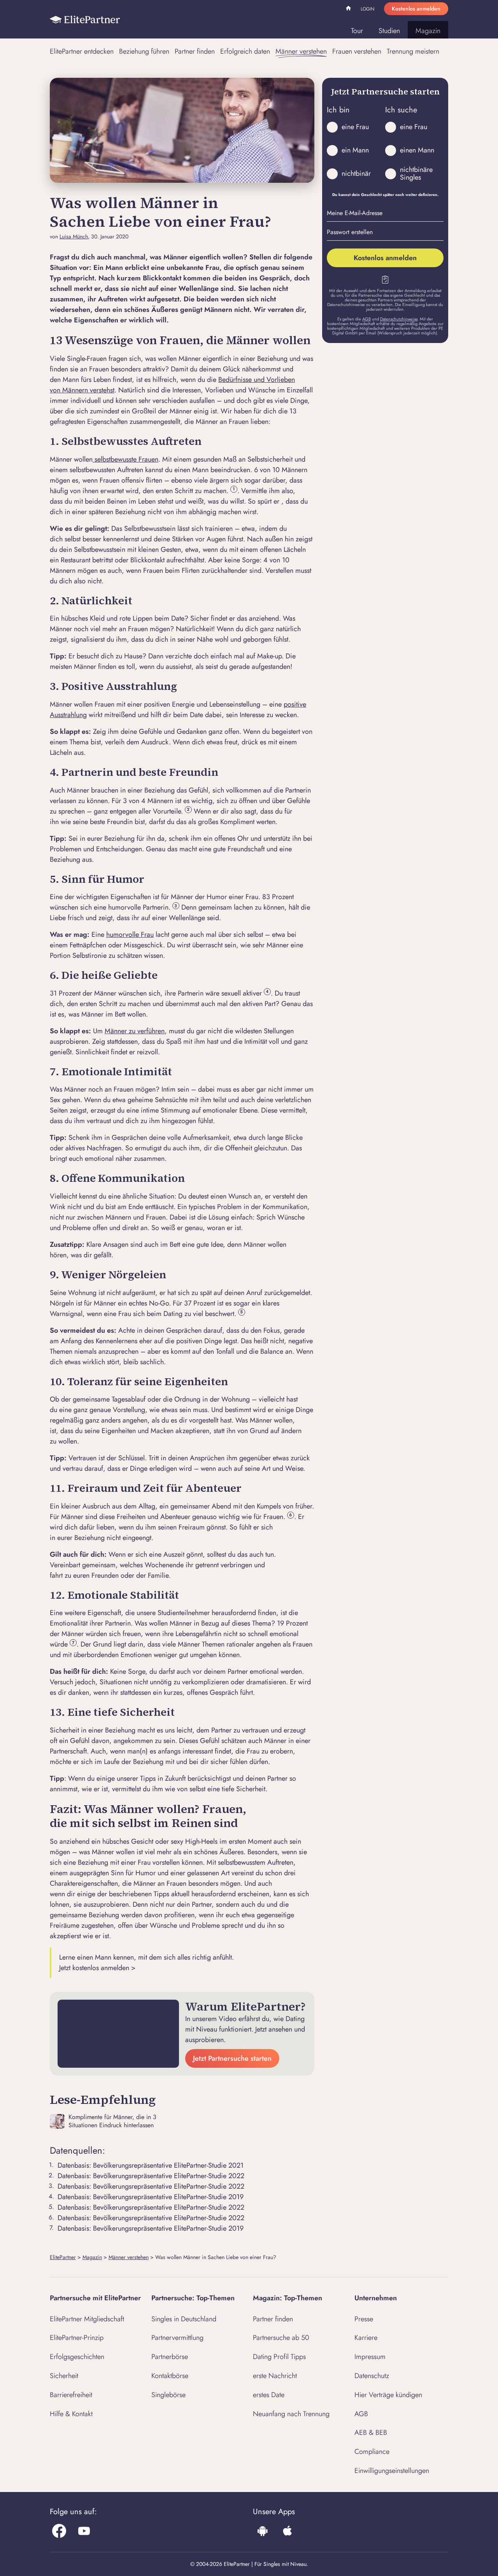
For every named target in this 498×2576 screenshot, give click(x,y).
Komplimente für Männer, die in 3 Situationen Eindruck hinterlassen (112, 2121)
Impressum (370, 2357)
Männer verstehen (301, 51)
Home (349, 9)
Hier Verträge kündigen (388, 2395)
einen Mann (417, 150)
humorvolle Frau (130, 934)
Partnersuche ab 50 (281, 2338)
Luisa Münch (74, 237)
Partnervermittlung (177, 2338)
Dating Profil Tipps (279, 2357)
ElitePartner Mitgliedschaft (87, 2319)
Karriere (366, 2338)
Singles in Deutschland (184, 2319)
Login (367, 9)
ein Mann (355, 150)
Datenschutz (372, 2376)
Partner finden (195, 51)
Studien (389, 31)
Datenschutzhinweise (399, 319)
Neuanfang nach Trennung (291, 2414)
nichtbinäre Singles (416, 173)
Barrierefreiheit (71, 2395)
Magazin (428, 31)
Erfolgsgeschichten (77, 2357)
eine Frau (355, 127)
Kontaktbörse (170, 2376)
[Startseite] (85, 19)
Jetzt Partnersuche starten (232, 2058)
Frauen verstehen (357, 51)
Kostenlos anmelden (416, 9)
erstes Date (269, 2395)
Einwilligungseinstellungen (392, 2471)
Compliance (372, 2452)
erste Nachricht (275, 2376)
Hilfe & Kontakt (71, 2414)
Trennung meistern (413, 51)
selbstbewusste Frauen (125, 459)
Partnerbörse (170, 2357)
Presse (364, 2319)
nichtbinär (356, 173)
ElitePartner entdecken (82, 51)
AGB (366, 319)
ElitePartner (63, 2257)
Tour (357, 31)
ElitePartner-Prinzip (77, 2338)
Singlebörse (168, 2395)
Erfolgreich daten (245, 51)
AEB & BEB (371, 2432)
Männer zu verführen (135, 1031)
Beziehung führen (144, 51)
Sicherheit (64, 2376)
